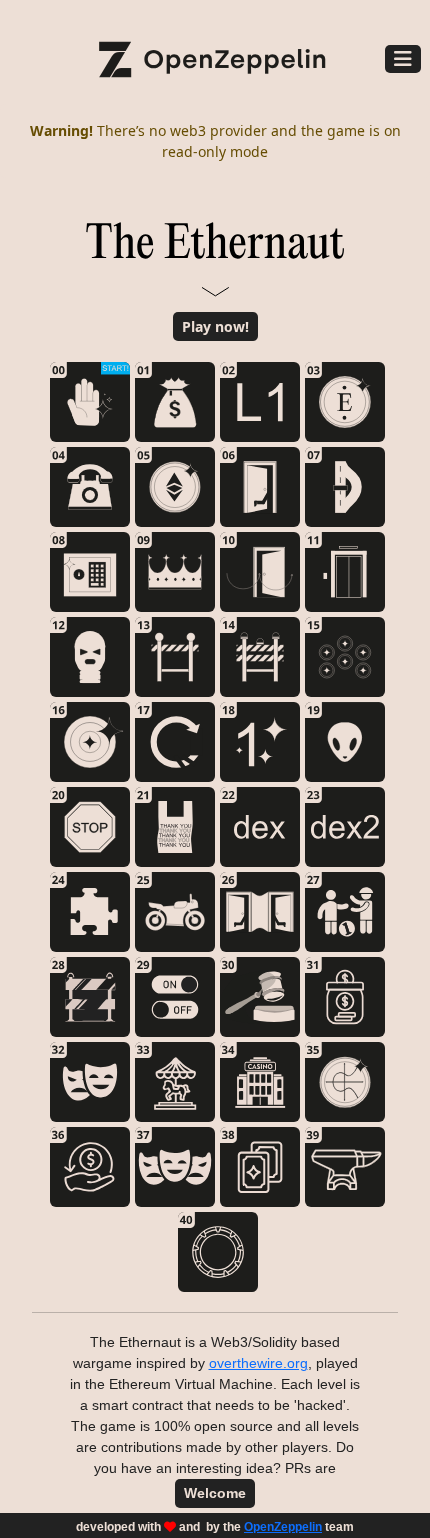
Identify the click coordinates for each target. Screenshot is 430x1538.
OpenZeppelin (283, 1527)
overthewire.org (258, 1363)
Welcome (215, 1493)
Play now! (215, 326)
